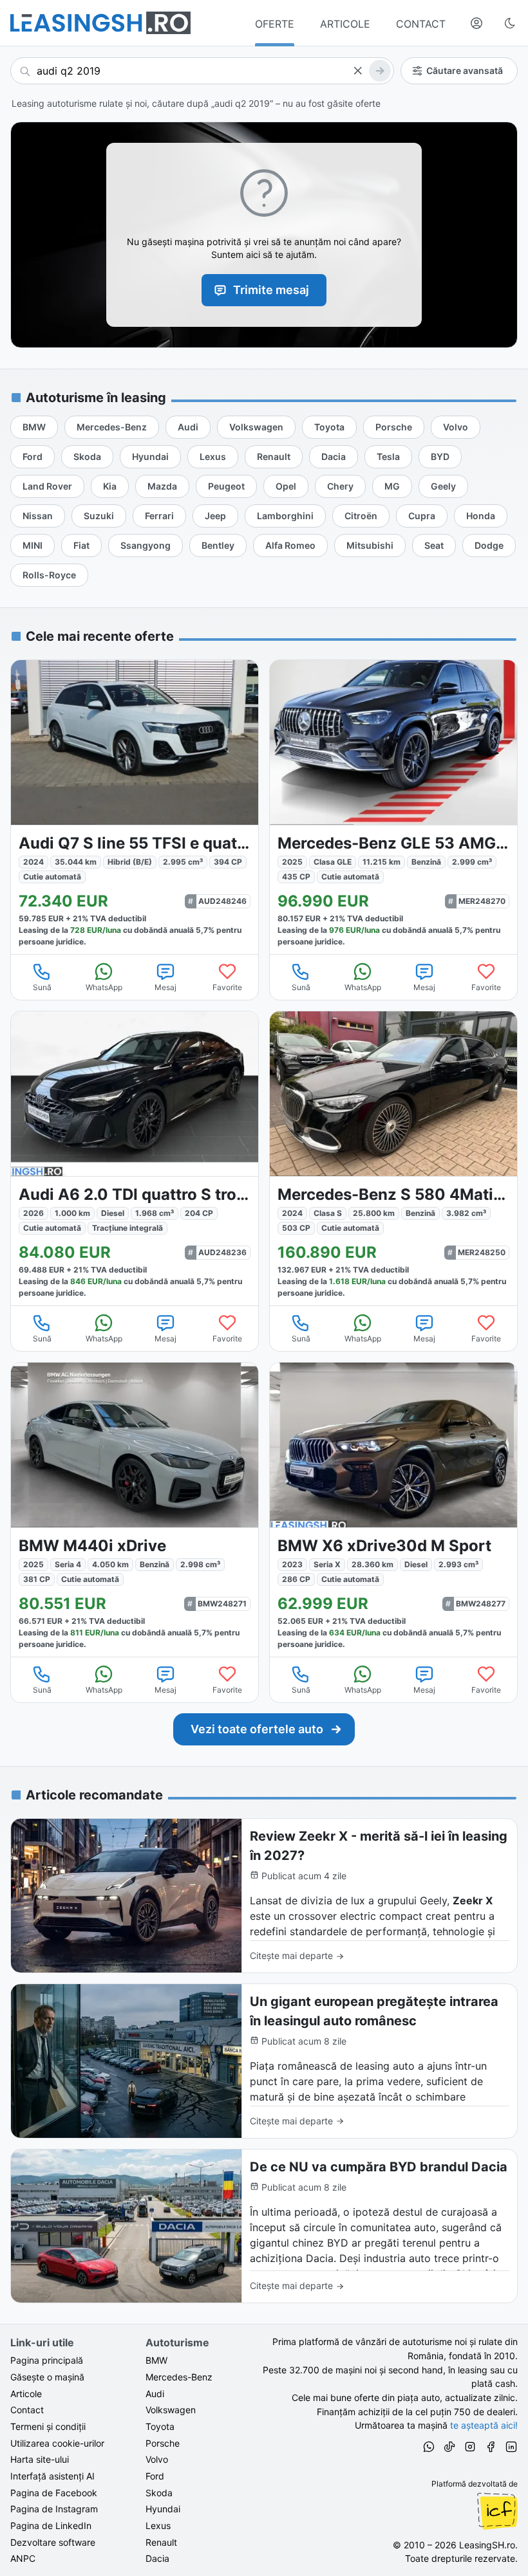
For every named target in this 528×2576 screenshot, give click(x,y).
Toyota (160, 2426)
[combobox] (202, 71)
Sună (42, 987)
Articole (26, 2394)
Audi (155, 2394)
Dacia (157, 2558)
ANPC (23, 2558)
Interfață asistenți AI (52, 2476)
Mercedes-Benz (179, 2377)
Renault (161, 2542)
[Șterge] (357, 71)
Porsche (163, 2443)
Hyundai (163, 2509)
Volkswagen (171, 2410)
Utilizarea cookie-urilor (57, 2443)
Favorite (227, 987)
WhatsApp (104, 987)
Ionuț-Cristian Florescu (497, 2511)
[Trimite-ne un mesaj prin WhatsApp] (429, 2449)
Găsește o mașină (47, 2377)
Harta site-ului (40, 2459)
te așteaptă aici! (484, 2425)
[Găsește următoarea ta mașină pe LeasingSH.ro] (100, 23)
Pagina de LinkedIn (51, 2525)
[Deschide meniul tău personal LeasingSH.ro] (476, 23)
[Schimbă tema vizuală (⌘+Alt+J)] (510, 23)
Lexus (158, 2525)
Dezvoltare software (53, 2542)
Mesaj (165, 987)
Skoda (159, 2493)
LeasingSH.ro (487, 2545)
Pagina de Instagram (54, 2509)
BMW (156, 2360)
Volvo (157, 2459)
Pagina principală (47, 2360)
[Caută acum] (380, 71)
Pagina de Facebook (54, 2493)
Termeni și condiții (48, 2426)
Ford (155, 2476)
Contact (27, 2410)
